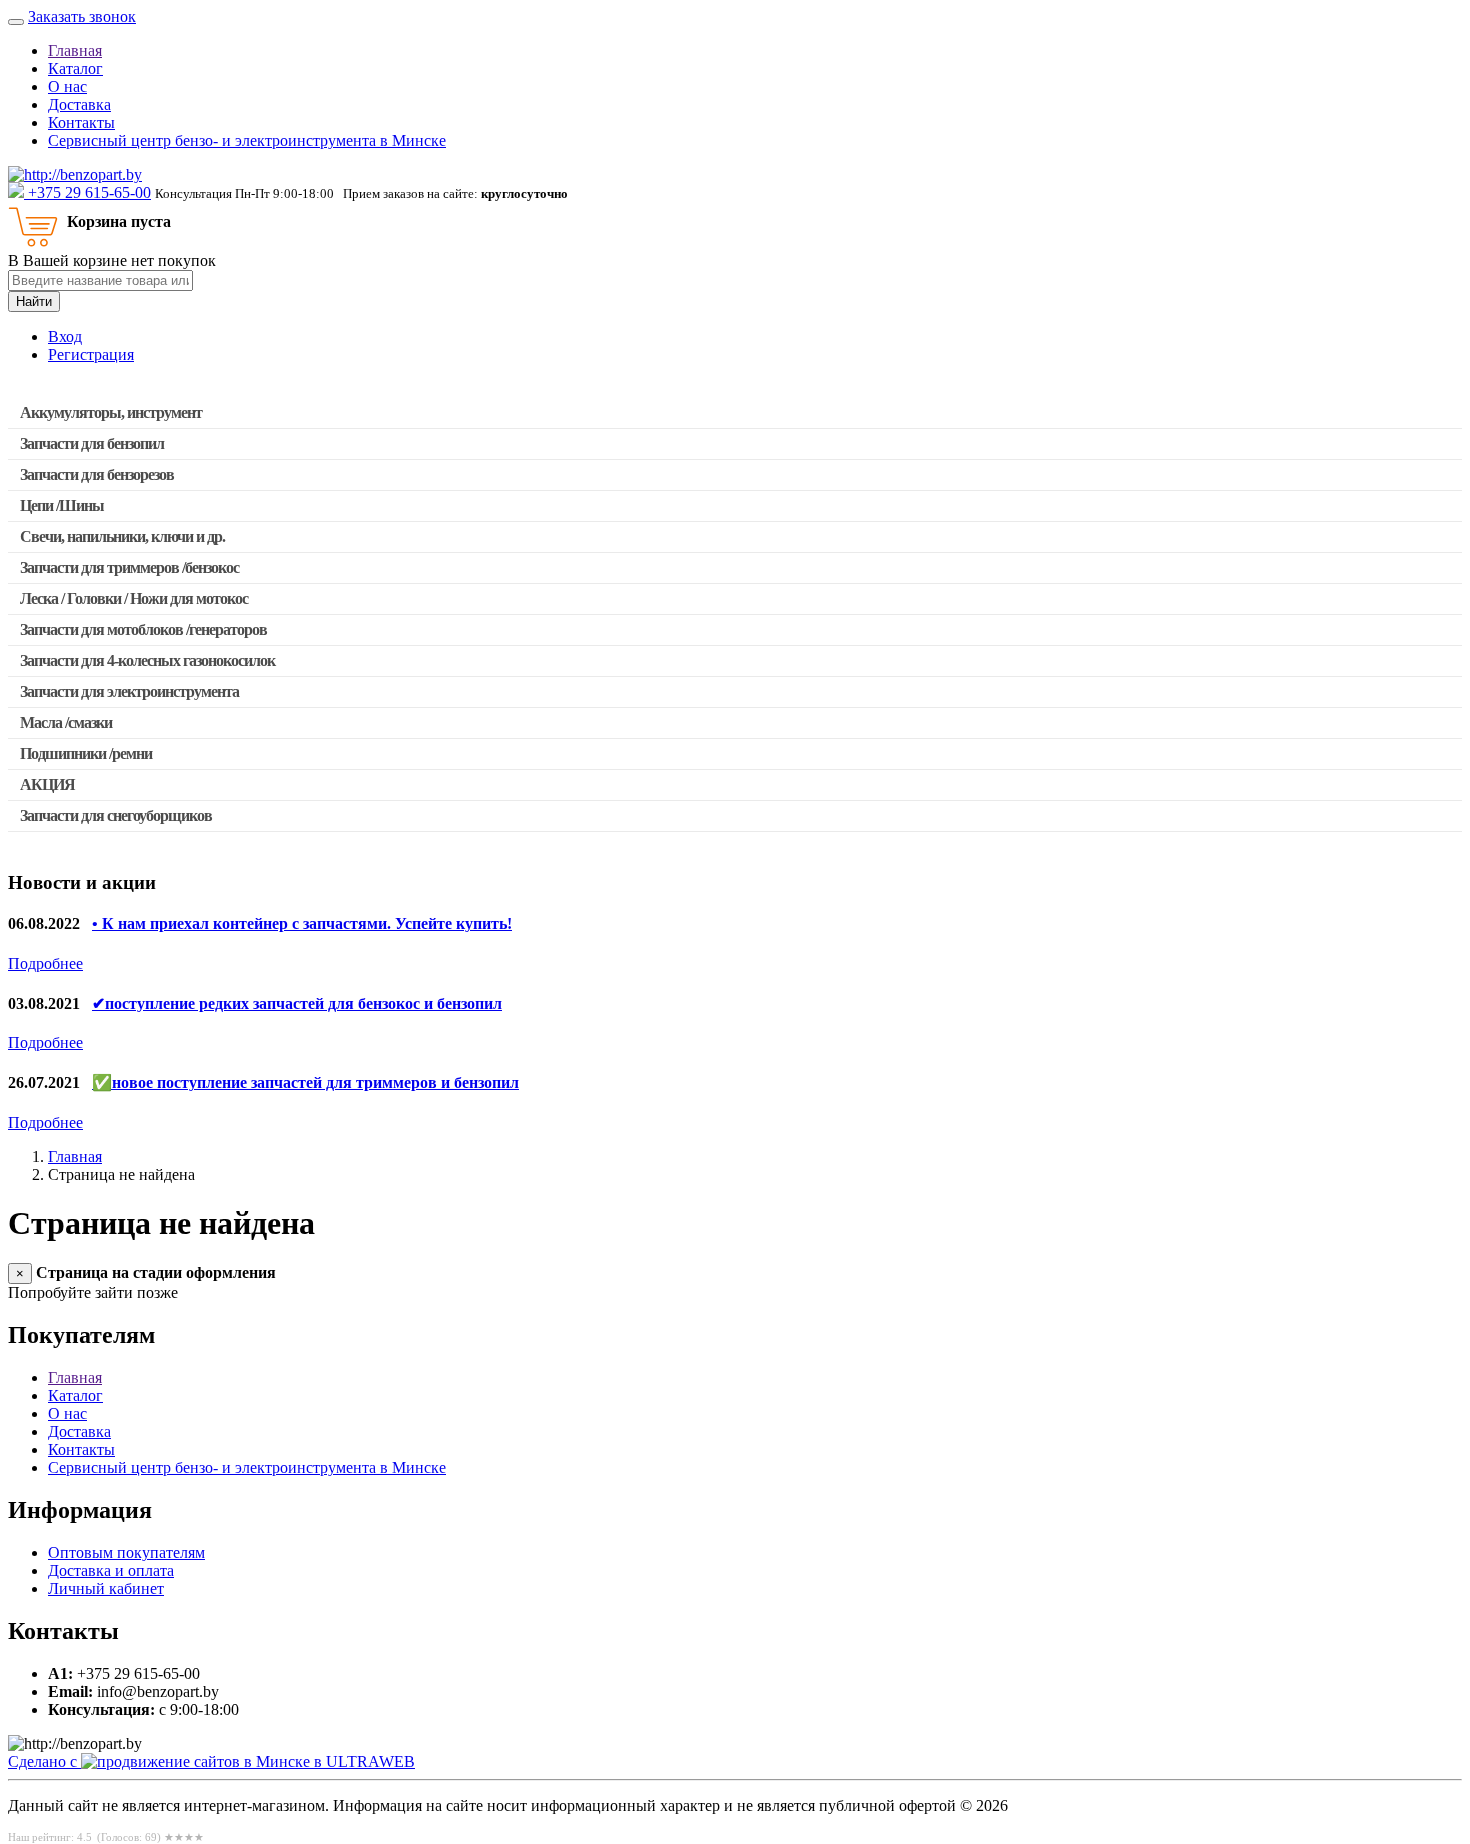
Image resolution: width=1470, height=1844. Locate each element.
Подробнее (45, 963)
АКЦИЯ (47, 784)
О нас (67, 86)
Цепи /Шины (62, 505)
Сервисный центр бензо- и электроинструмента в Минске (247, 140)
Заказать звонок (82, 16)
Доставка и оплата (111, 1570)
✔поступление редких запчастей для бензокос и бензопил (297, 1003)
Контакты (81, 122)
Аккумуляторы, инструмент (111, 412)
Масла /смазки (66, 722)
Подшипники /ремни (86, 753)
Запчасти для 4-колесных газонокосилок (147, 660)
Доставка (79, 104)
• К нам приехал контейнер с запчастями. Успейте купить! (302, 923)
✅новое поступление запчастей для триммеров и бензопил (305, 1082)
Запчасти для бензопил (92, 443)
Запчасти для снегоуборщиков (116, 815)
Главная (75, 50)
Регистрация (91, 354)
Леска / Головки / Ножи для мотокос (134, 598)
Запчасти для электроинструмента (129, 691)
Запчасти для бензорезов (97, 474)
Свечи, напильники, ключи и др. (122, 536)
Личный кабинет (106, 1588)
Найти (34, 301)
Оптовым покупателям (126, 1552)
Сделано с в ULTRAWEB (211, 1761)
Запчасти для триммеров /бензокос (129, 567)
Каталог (75, 68)
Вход (65, 336)
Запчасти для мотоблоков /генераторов (143, 629)
